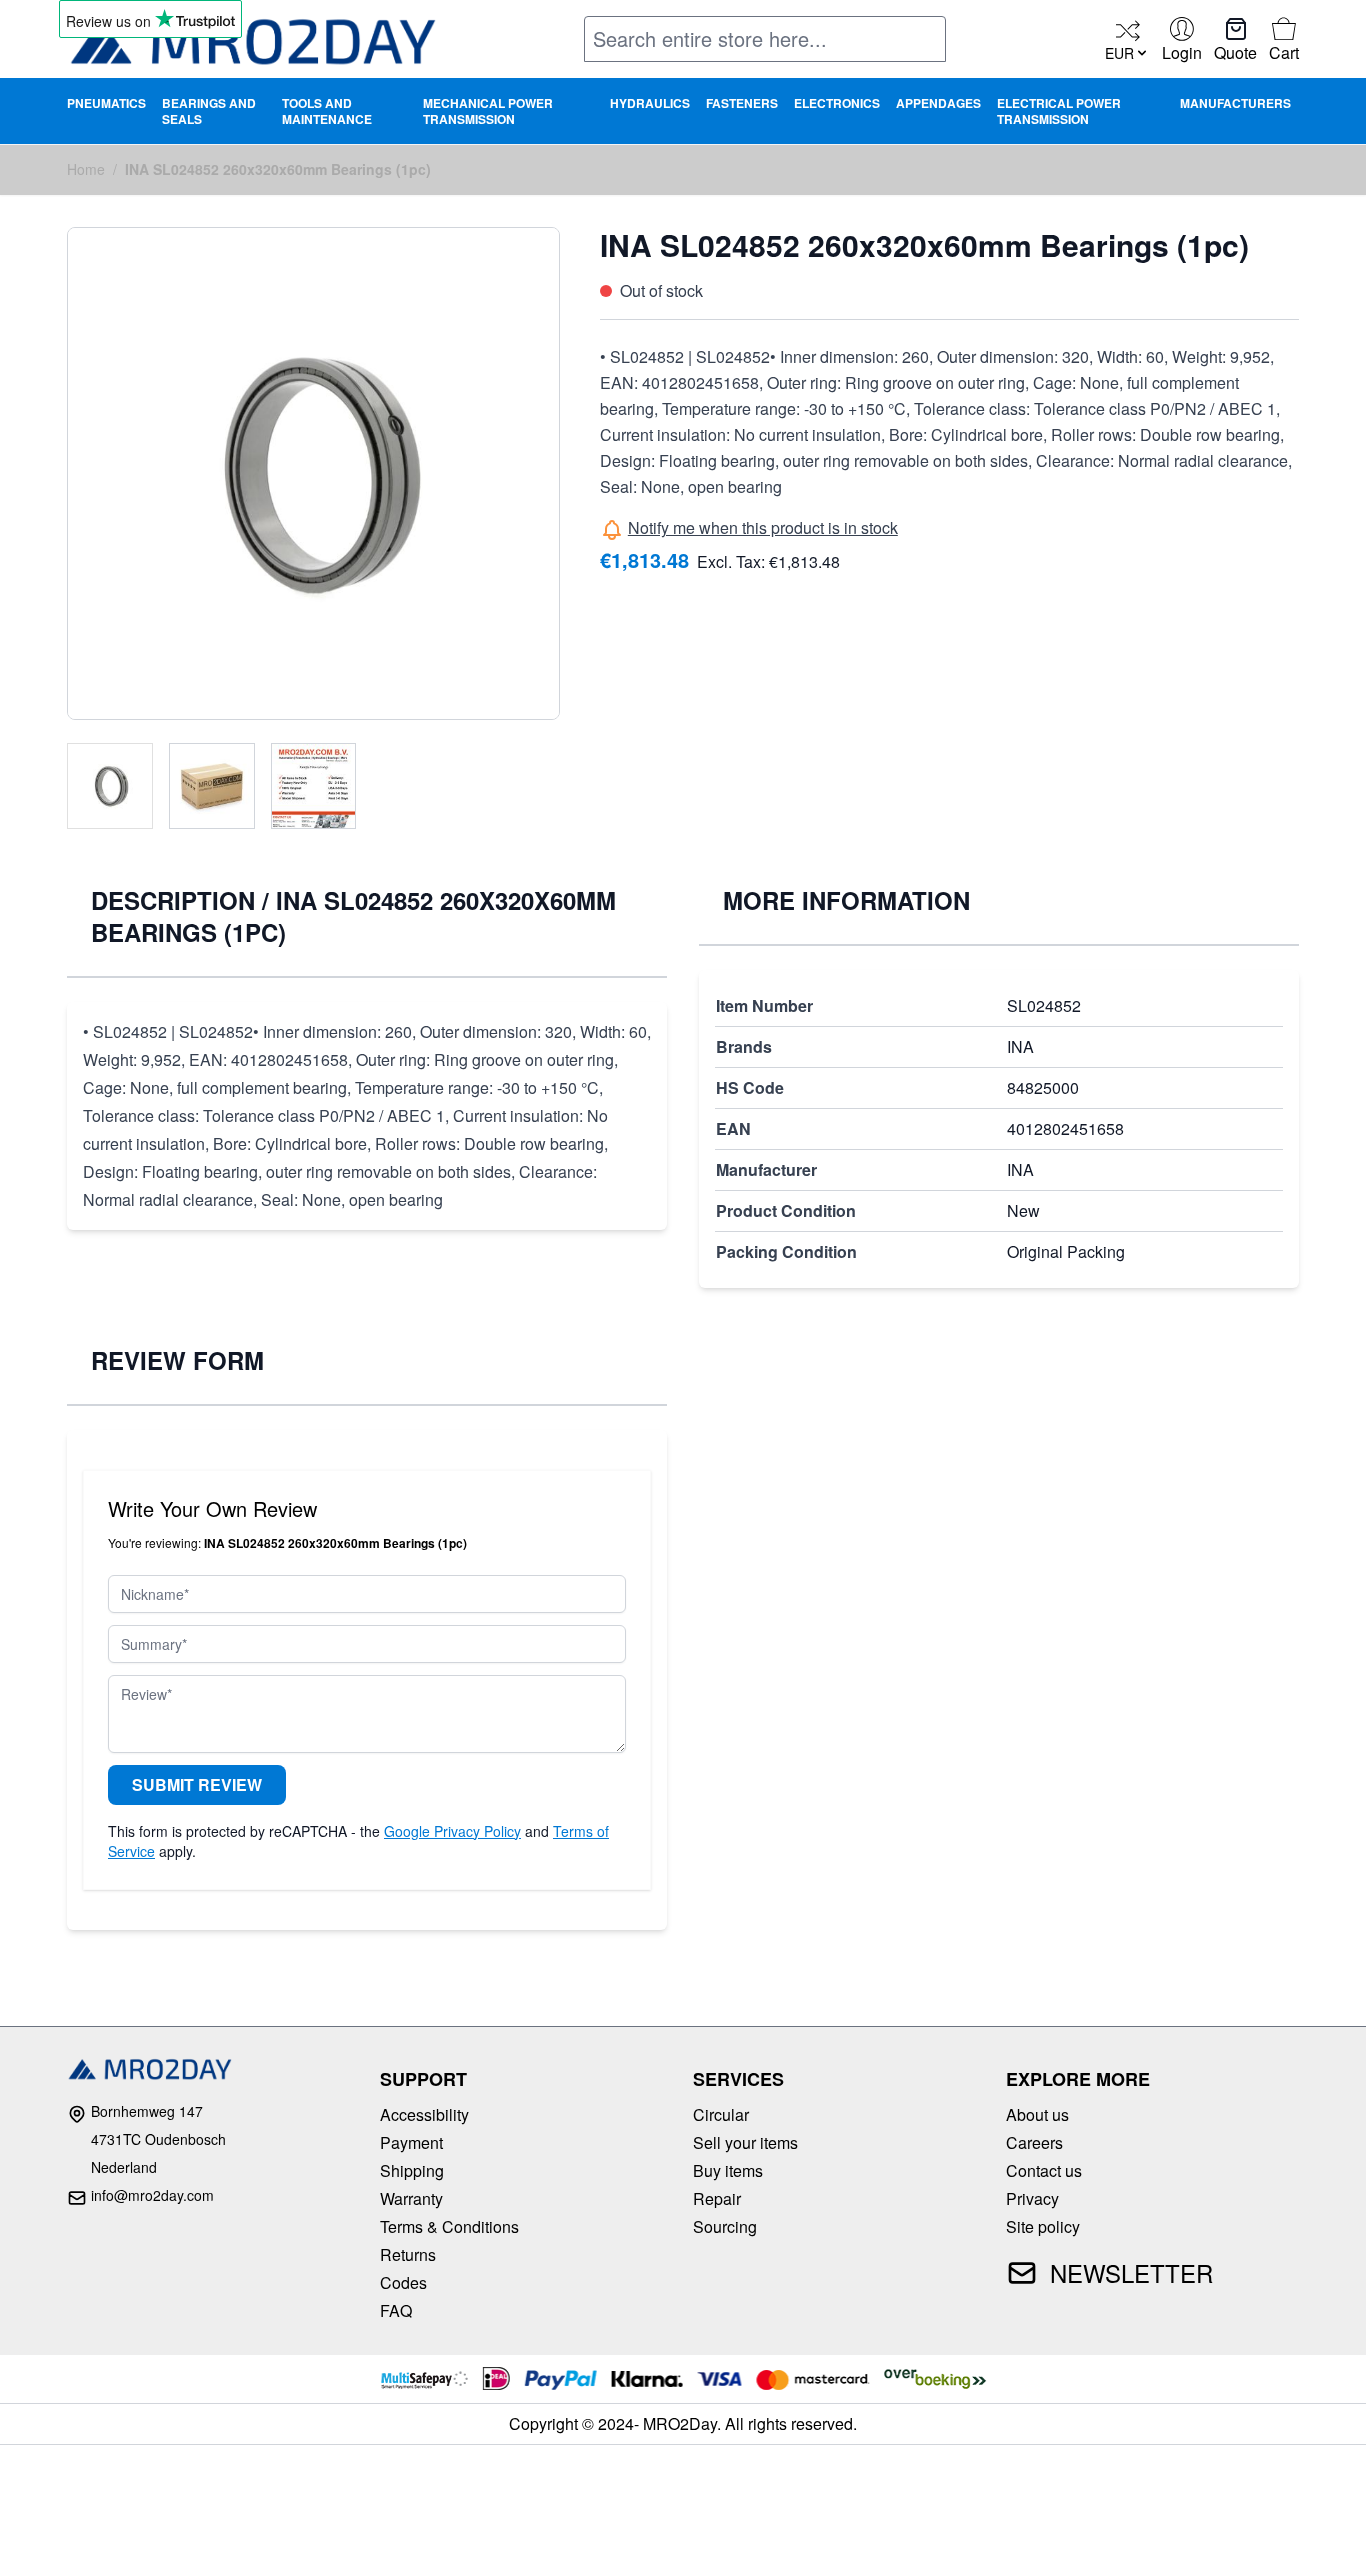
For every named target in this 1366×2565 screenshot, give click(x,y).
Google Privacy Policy (452, 1831)
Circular (721, 2114)
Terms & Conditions (449, 2226)
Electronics (837, 103)
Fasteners (742, 103)
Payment (411, 2142)
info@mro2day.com (152, 2195)
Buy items (728, 2170)
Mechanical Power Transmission (488, 111)
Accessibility (424, 2114)
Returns (408, 2254)
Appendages (938, 103)
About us (1037, 2114)
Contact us (1044, 2170)
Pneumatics (106, 103)
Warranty (411, 2198)
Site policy (1043, 2226)
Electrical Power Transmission (1059, 111)
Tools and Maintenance (327, 111)
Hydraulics (650, 103)
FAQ (396, 2310)
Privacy (1032, 2198)
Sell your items (745, 2142)
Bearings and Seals (209, 111)
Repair (717, 2198)
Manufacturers (1235, 103)
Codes (403, 2282)
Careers (1034, 2142)
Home (86, 169)
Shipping (412, 2170)
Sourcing (725, 2226)
